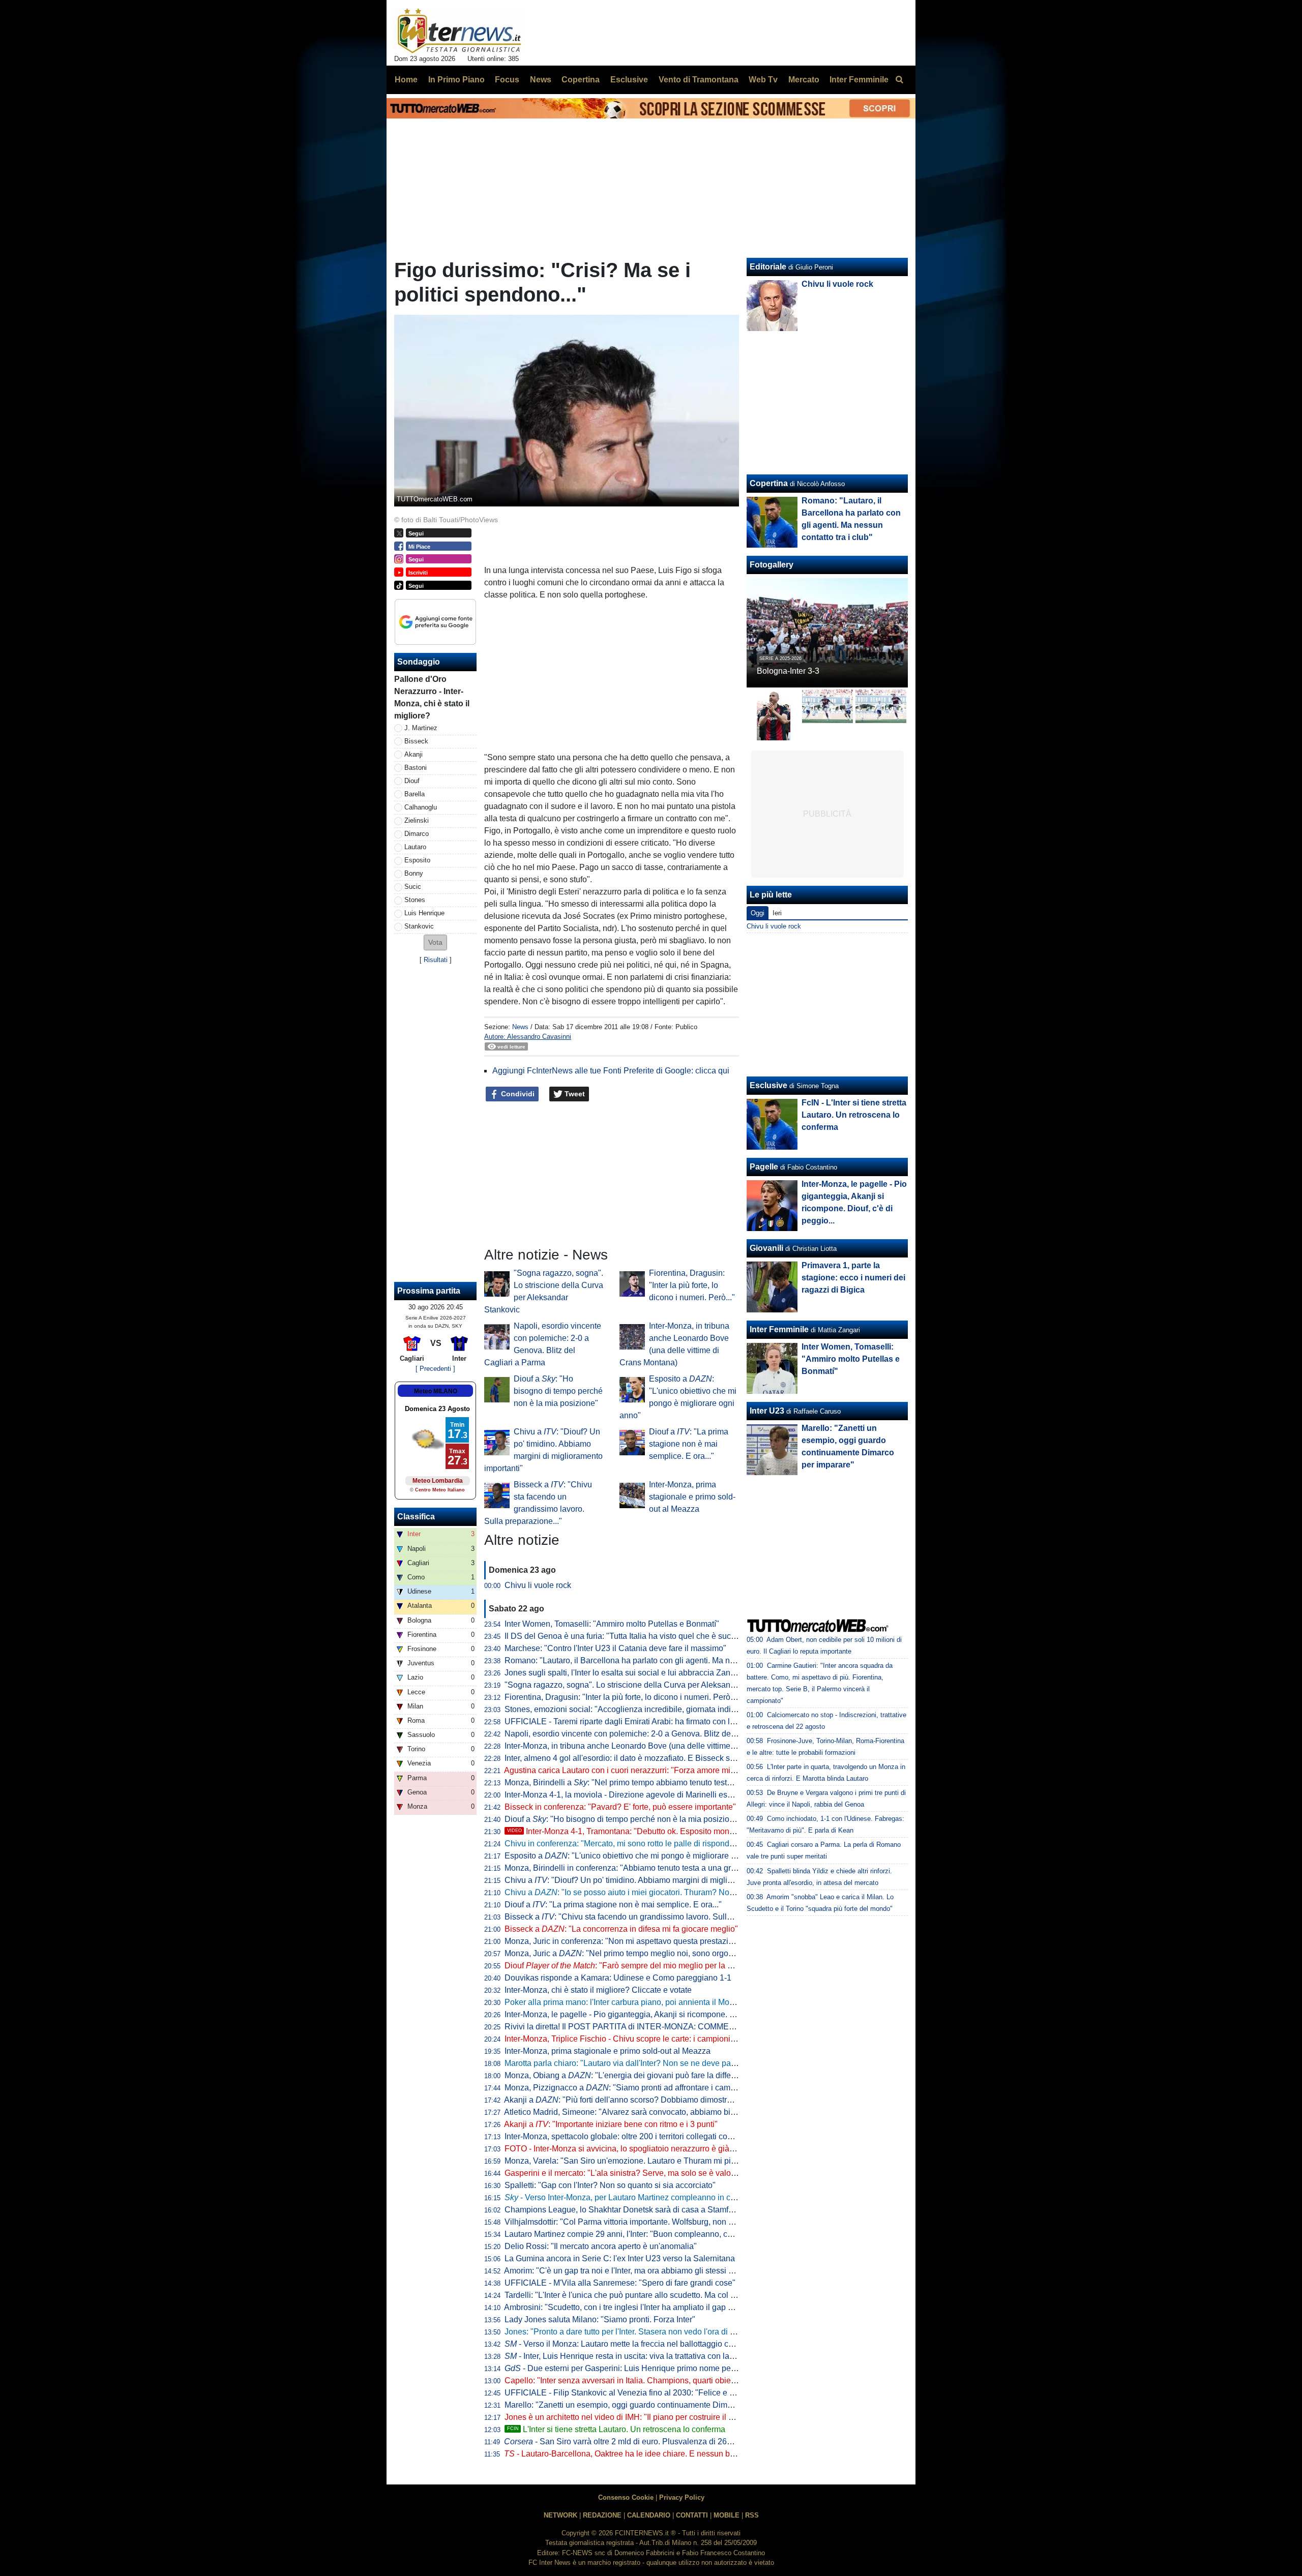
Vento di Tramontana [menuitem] (699, 80)
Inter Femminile (779, 1329)
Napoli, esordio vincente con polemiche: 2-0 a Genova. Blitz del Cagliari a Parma (650, 1734)
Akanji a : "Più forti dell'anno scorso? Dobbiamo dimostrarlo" (624, 2100)
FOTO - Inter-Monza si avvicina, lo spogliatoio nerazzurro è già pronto (629, 2149)
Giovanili (766, 1248)
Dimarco (417, 834)
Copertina (769, 483)
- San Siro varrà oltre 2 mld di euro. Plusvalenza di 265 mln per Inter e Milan (655, 2442)
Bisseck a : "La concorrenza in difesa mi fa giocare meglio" (621, 1929)
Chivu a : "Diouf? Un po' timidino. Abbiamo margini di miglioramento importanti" (653, 1880)
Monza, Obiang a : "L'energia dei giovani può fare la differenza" (629, 2075)
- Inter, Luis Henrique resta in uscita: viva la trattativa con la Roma (629, 2356)
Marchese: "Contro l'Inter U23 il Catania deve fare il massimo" (615, 1648)
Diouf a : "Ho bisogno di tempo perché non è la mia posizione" (558, 1391)
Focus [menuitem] (507, 80)
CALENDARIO (649, 2515)
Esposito (417, 860)
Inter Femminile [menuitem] (859, 80)
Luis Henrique (424, 913)
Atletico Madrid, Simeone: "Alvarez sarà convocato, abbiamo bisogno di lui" (640, 2112)
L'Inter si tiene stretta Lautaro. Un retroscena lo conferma (616, 2429)
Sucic (413, 887)
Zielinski (417, 820)
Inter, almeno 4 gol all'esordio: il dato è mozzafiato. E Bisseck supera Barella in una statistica (671, 1758)
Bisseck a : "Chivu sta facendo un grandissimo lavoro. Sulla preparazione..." (647, 1917)
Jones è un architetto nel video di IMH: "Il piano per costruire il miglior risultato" (645, 2417)
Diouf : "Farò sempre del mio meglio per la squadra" (632, 1966)
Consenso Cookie (626, 2497)
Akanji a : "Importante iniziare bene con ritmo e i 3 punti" (611, 2124)
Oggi (758, 913)
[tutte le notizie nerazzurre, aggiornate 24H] (460, 31)
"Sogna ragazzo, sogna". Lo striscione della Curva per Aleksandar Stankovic (642, 1685)
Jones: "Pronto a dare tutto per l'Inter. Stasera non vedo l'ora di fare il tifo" (635, 2332)
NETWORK (560, 2515)
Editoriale (768, 267)
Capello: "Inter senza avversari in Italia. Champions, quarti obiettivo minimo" (641, 2380)
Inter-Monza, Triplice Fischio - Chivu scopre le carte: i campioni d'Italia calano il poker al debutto (676, 2039)
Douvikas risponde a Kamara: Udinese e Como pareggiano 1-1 (618, 1978)
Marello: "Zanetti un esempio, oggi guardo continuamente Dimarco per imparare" (649, 2405)
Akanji (413, 754)
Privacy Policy (682, 2497)
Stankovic (419, 926)
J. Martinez (421, 728)
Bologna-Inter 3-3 (788, 671)
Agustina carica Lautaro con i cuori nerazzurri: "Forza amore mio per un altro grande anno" (666, 1770)
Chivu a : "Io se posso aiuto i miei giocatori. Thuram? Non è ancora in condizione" (663, 1892)
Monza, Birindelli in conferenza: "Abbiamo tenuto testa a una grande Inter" (637, 1868)
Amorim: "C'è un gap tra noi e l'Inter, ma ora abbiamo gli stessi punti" (627, 2271)
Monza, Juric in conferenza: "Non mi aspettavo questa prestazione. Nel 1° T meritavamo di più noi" (681, 1941)
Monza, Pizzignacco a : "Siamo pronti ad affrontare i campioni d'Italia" (641, 2088)
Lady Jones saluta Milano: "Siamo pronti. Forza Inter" (600, 2319)
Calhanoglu (421, 807)
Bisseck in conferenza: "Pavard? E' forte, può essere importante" (620, 1807)
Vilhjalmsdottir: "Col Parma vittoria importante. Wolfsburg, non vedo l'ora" (635, 2222)
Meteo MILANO (436, 1391)
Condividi (517, 1094)
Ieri (777, 913)
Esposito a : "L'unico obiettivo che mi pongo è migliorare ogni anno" (637, 1856)
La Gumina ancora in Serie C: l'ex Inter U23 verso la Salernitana (620, 2258)
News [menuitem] (541, 80)
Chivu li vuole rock (538, 1585)
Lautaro (415, 847)
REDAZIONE (602, 2515)
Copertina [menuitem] (581, 80)
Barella (415, 794)
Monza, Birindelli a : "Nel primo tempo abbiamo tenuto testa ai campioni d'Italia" (654, 1783)
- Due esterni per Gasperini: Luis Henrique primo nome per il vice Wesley (645, 2368)
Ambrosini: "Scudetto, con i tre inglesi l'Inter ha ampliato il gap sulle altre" (635, 2307)
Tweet (574, 1094)
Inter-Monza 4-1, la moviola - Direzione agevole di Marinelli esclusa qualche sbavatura (660, 1795)
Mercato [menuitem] (804, 80)
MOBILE (727, 2515)
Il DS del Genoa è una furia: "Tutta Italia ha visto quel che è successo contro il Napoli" (658, 1636)
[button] (435, 942)
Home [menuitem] (406, 80)
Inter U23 (767, 1411)
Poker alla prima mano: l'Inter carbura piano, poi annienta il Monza (624, 2002)
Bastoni (416, 768)
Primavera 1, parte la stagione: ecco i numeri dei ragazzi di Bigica (853, 1278)
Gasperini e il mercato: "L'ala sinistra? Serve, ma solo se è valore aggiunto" (640, 2173)
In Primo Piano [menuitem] (456, 80)
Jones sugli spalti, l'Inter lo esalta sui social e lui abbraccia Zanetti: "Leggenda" (646, 1673)
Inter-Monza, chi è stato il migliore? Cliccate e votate (598, 1990)
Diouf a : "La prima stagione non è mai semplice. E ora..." (689, 1444)
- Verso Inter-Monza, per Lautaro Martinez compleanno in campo (628, 2197)
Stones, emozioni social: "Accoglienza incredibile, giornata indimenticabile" (640, 1709)
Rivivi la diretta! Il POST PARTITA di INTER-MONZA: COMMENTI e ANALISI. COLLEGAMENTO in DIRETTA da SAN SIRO (728, 2027)
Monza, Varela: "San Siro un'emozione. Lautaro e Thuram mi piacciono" (633, 2161)
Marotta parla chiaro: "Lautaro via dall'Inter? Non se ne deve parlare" (627, 2063)
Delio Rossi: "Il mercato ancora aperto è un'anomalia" (601, 2246)
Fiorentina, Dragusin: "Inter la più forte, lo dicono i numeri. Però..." (692, 1285)
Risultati (436, 960)
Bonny (414, 873)
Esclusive (768, 1085)
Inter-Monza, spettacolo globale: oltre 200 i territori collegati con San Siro (635, 2136)
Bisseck (416, 741)
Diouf (412, 781)
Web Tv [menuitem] (763, 80)
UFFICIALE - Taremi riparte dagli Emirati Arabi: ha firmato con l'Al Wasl (632, 1721)
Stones (415, 900)
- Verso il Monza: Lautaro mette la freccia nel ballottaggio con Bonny (634, 2344)
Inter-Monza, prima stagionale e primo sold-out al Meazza (692, 1497)
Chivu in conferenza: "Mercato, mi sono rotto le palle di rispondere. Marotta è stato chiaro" (665, 1844)
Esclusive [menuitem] (629, 80)
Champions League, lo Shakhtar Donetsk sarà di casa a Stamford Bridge (635, 2210)
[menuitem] (899, 80)
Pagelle (764, 1167)
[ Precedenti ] (435, 1369)
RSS (752, 2515)
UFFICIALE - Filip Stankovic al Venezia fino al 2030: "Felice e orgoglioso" (638, 2393)
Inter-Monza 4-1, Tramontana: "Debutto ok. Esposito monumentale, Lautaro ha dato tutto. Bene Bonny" (700, 1831)
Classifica (416, 1517)
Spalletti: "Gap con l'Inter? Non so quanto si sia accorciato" (610, 2185)
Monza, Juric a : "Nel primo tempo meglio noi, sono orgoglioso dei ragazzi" (650, 1953)
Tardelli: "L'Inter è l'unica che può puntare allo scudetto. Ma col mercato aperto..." (649, 2295)
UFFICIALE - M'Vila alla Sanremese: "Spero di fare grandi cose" (620, 2283)
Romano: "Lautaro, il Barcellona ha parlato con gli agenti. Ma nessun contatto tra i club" (661, 1660)
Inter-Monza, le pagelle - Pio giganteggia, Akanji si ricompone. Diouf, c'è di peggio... (655, 2014)
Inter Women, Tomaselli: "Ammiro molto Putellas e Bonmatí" (612, 1624)
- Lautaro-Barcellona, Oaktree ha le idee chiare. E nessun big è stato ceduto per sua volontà (675, 2454)
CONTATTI (692, 2515)
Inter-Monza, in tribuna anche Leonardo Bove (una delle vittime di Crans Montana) (652, 1746)
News (520, 1027)
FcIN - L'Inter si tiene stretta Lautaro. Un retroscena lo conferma (854, 1115)
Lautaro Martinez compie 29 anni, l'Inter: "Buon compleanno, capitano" (631, 2234)
